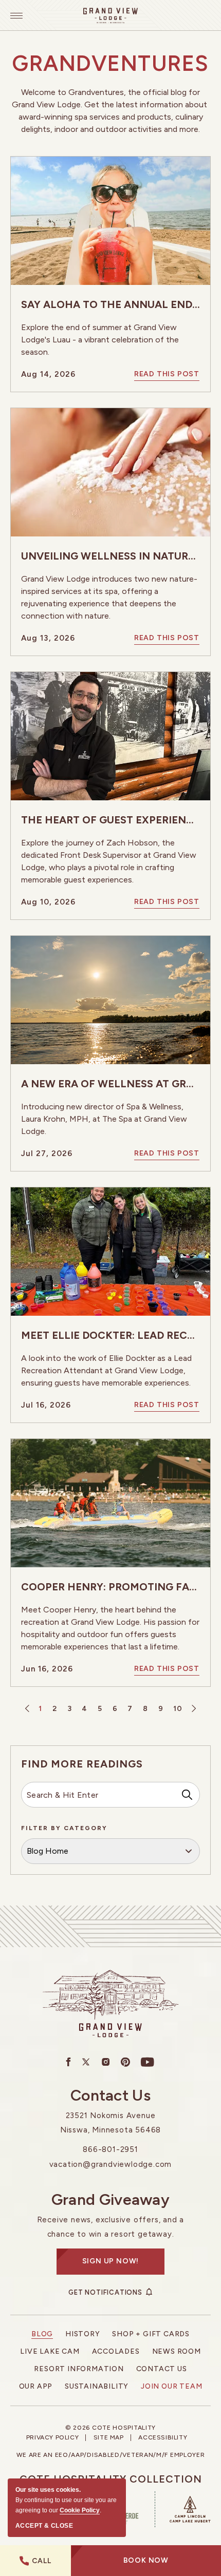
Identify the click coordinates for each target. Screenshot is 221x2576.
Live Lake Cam (50, 2351)
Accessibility (163, 2438)
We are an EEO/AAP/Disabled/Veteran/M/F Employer (111, 2455)
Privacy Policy (52, 2438)
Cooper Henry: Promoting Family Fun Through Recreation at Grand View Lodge (110, 1587)
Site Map (109, 2438)
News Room (177, 2351)
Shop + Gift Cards (151, 2334)
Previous (29, 1709)
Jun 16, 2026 (47, 1669)
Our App (36, 2386)
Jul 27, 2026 (47, 1154)
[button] (146, 2561)
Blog (42, 2334)
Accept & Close (44, 2526)
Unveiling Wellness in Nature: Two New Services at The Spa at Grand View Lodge (110, 556)
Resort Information (79, 2369)
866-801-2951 (110, 2149)
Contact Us (110, 2096)
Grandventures (110, 64)
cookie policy (80, 2510)
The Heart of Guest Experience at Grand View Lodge (110, 820)
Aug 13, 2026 (48, 638)
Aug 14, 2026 (48, 374)
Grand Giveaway (110, 2200)
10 (178, 1709)
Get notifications (105, 2292)
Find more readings (82, 1764)
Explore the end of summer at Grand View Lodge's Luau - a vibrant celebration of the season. (100, 340)
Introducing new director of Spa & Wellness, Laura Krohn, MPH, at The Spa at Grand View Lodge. (104, 1119)
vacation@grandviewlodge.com (111, 2164)
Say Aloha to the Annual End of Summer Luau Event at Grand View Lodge (110, 304)
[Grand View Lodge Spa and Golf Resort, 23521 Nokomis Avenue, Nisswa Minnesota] (110, 15)
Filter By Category (64, 1828)
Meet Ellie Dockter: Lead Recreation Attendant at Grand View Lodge (110, 1335)
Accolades (116, 2351)
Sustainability (97, 2386)
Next (192, 1709)
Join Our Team (171, 2386)
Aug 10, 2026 (48, 902)
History (83, 2334)
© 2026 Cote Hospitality (110, 2428)
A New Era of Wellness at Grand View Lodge (110, 1084)
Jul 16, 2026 (46, 1405)
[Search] (187, 1795)
